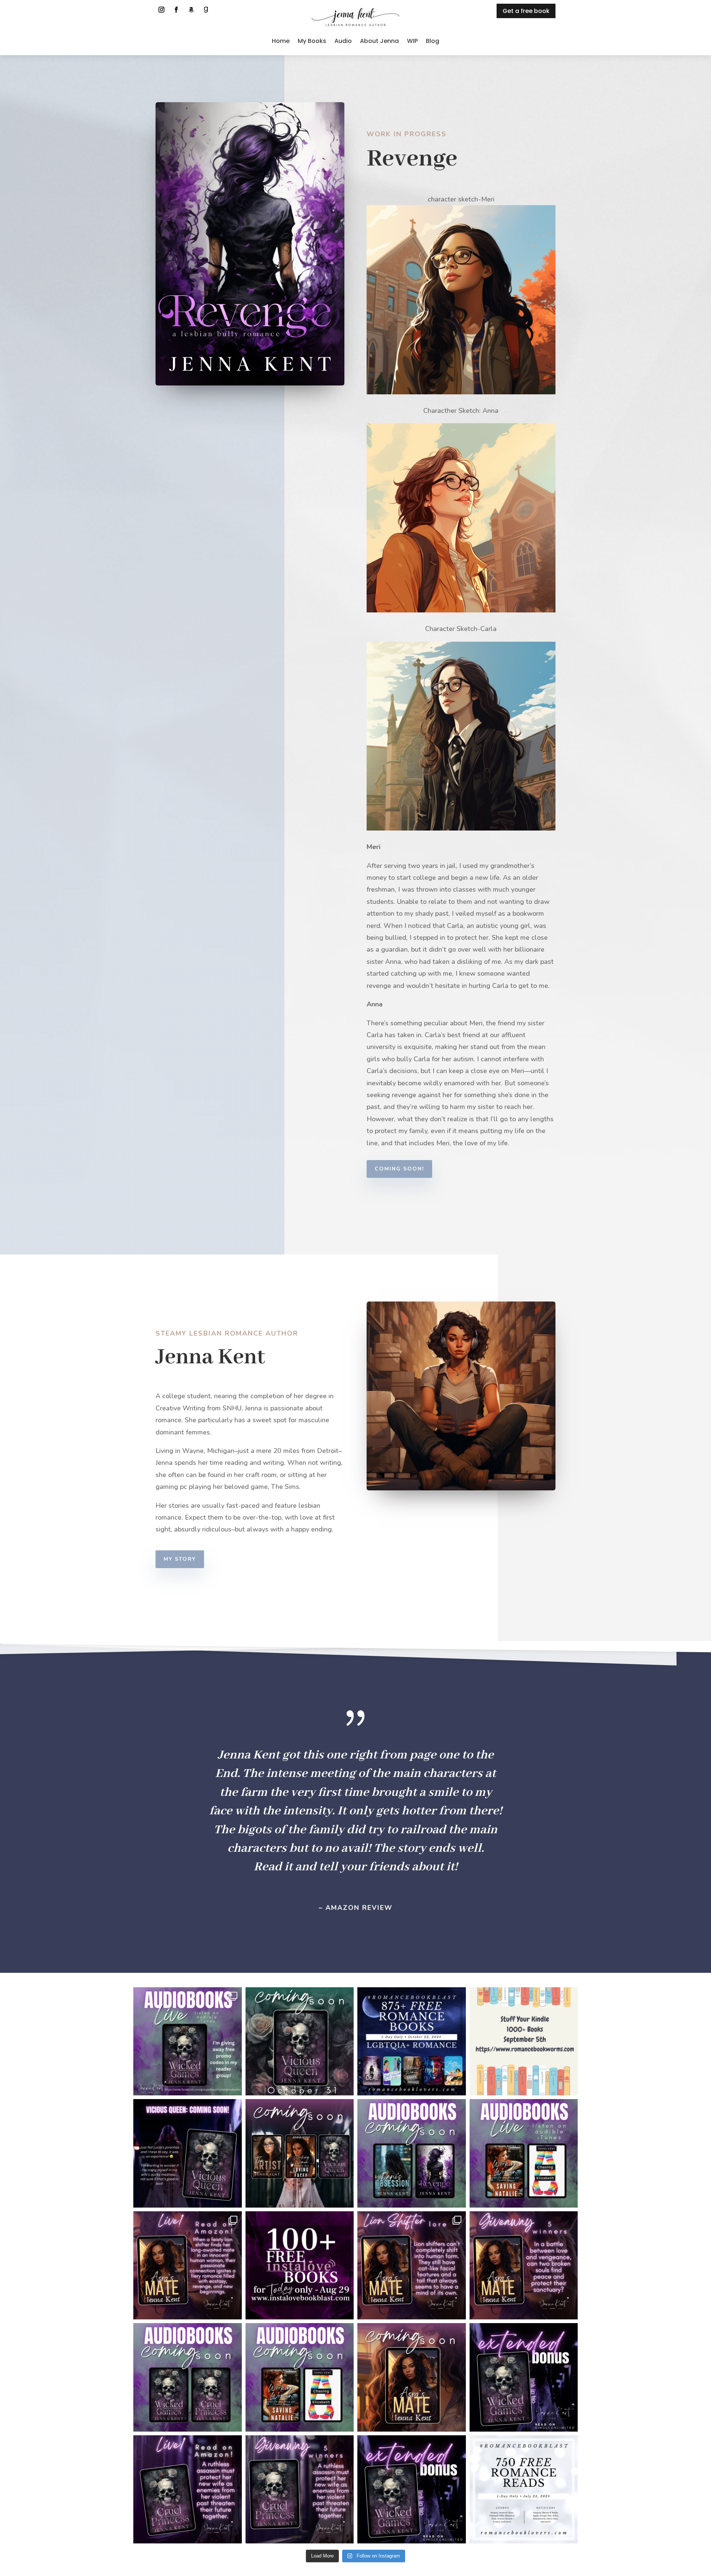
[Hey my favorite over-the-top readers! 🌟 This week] (300, 2490)
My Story (180, 1559)
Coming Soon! (399, 1169)
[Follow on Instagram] (161, 10)
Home (281, 41)
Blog (433, 41)
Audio (343, 41)
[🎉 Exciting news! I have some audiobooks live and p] (188, 2042)
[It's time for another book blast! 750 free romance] (524, 2490)
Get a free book (526, 11)
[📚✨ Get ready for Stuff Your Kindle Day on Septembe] (524, 2042)
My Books (312, 41)
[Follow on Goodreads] (206, 10)
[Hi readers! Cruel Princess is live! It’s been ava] (188, 2490)
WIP (412, 41)
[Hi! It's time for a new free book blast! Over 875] (412, 2042)
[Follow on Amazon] (191, 10)
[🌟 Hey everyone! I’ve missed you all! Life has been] (300, 2042)
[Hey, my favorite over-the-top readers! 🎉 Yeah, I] (412, 2490)
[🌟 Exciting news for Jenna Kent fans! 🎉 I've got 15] (300, 2377)
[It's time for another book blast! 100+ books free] (300, 2266)
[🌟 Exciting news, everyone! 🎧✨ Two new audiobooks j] (524, 2153)
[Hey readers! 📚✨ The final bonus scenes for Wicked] (524, 2377)
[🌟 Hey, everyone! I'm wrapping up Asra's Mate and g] (188, 2377)
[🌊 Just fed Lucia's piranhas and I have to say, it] (188, 2153)
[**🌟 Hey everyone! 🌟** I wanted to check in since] (412, 2377)
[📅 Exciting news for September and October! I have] (300, 2153)
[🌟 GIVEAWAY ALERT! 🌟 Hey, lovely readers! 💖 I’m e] (524, 2266)
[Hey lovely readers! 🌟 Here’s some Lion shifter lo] (412, 2266)
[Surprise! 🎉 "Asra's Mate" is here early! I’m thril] (188, 2266)
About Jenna (379, 41)
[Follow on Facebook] (176, 10)
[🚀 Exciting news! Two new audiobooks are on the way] (412, 2153)
